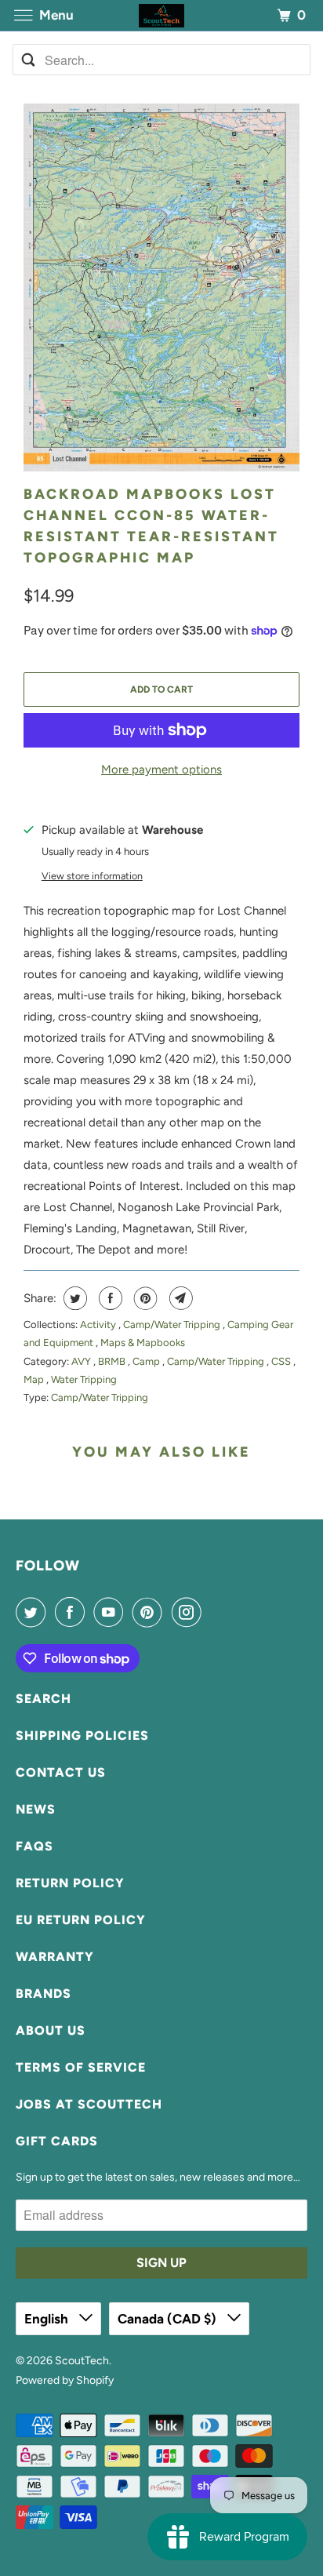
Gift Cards (57, 2141)
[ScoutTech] (161, 15)
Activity (99, 1324)
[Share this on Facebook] (109, 1298)
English (48, 2319)
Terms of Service (81, 2067)
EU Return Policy (81, 1920)
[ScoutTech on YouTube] (111, 1612)
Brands (44, 1994)
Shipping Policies (82, 1736)
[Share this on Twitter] (73, 1298)
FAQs (34, 1846)
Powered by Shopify (65, 2380)
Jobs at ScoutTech (89, 2104)
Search (44, 1699)
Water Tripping (84, 1379)
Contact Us (61, 1772)
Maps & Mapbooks (143, 1343)
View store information (92, 876)
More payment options (161, 770)
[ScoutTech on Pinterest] (151, 1612)
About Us (51, 2030)
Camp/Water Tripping (173, 1324)
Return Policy (70, 1883)
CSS (282, 1361)
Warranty (55, 1957)
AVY (82, 1361)
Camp (147, 1361)
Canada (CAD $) (169, 2319)
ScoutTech (82, 2361)
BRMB (113, 1361)
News (36, 1809)
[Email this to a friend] (179, 1298)
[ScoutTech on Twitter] (34, 1612)
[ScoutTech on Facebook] (73, 1612)
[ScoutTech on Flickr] (213, 1612)
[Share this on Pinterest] (144, 1298)
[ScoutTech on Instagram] (190, 1612)
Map (35, 1379)
